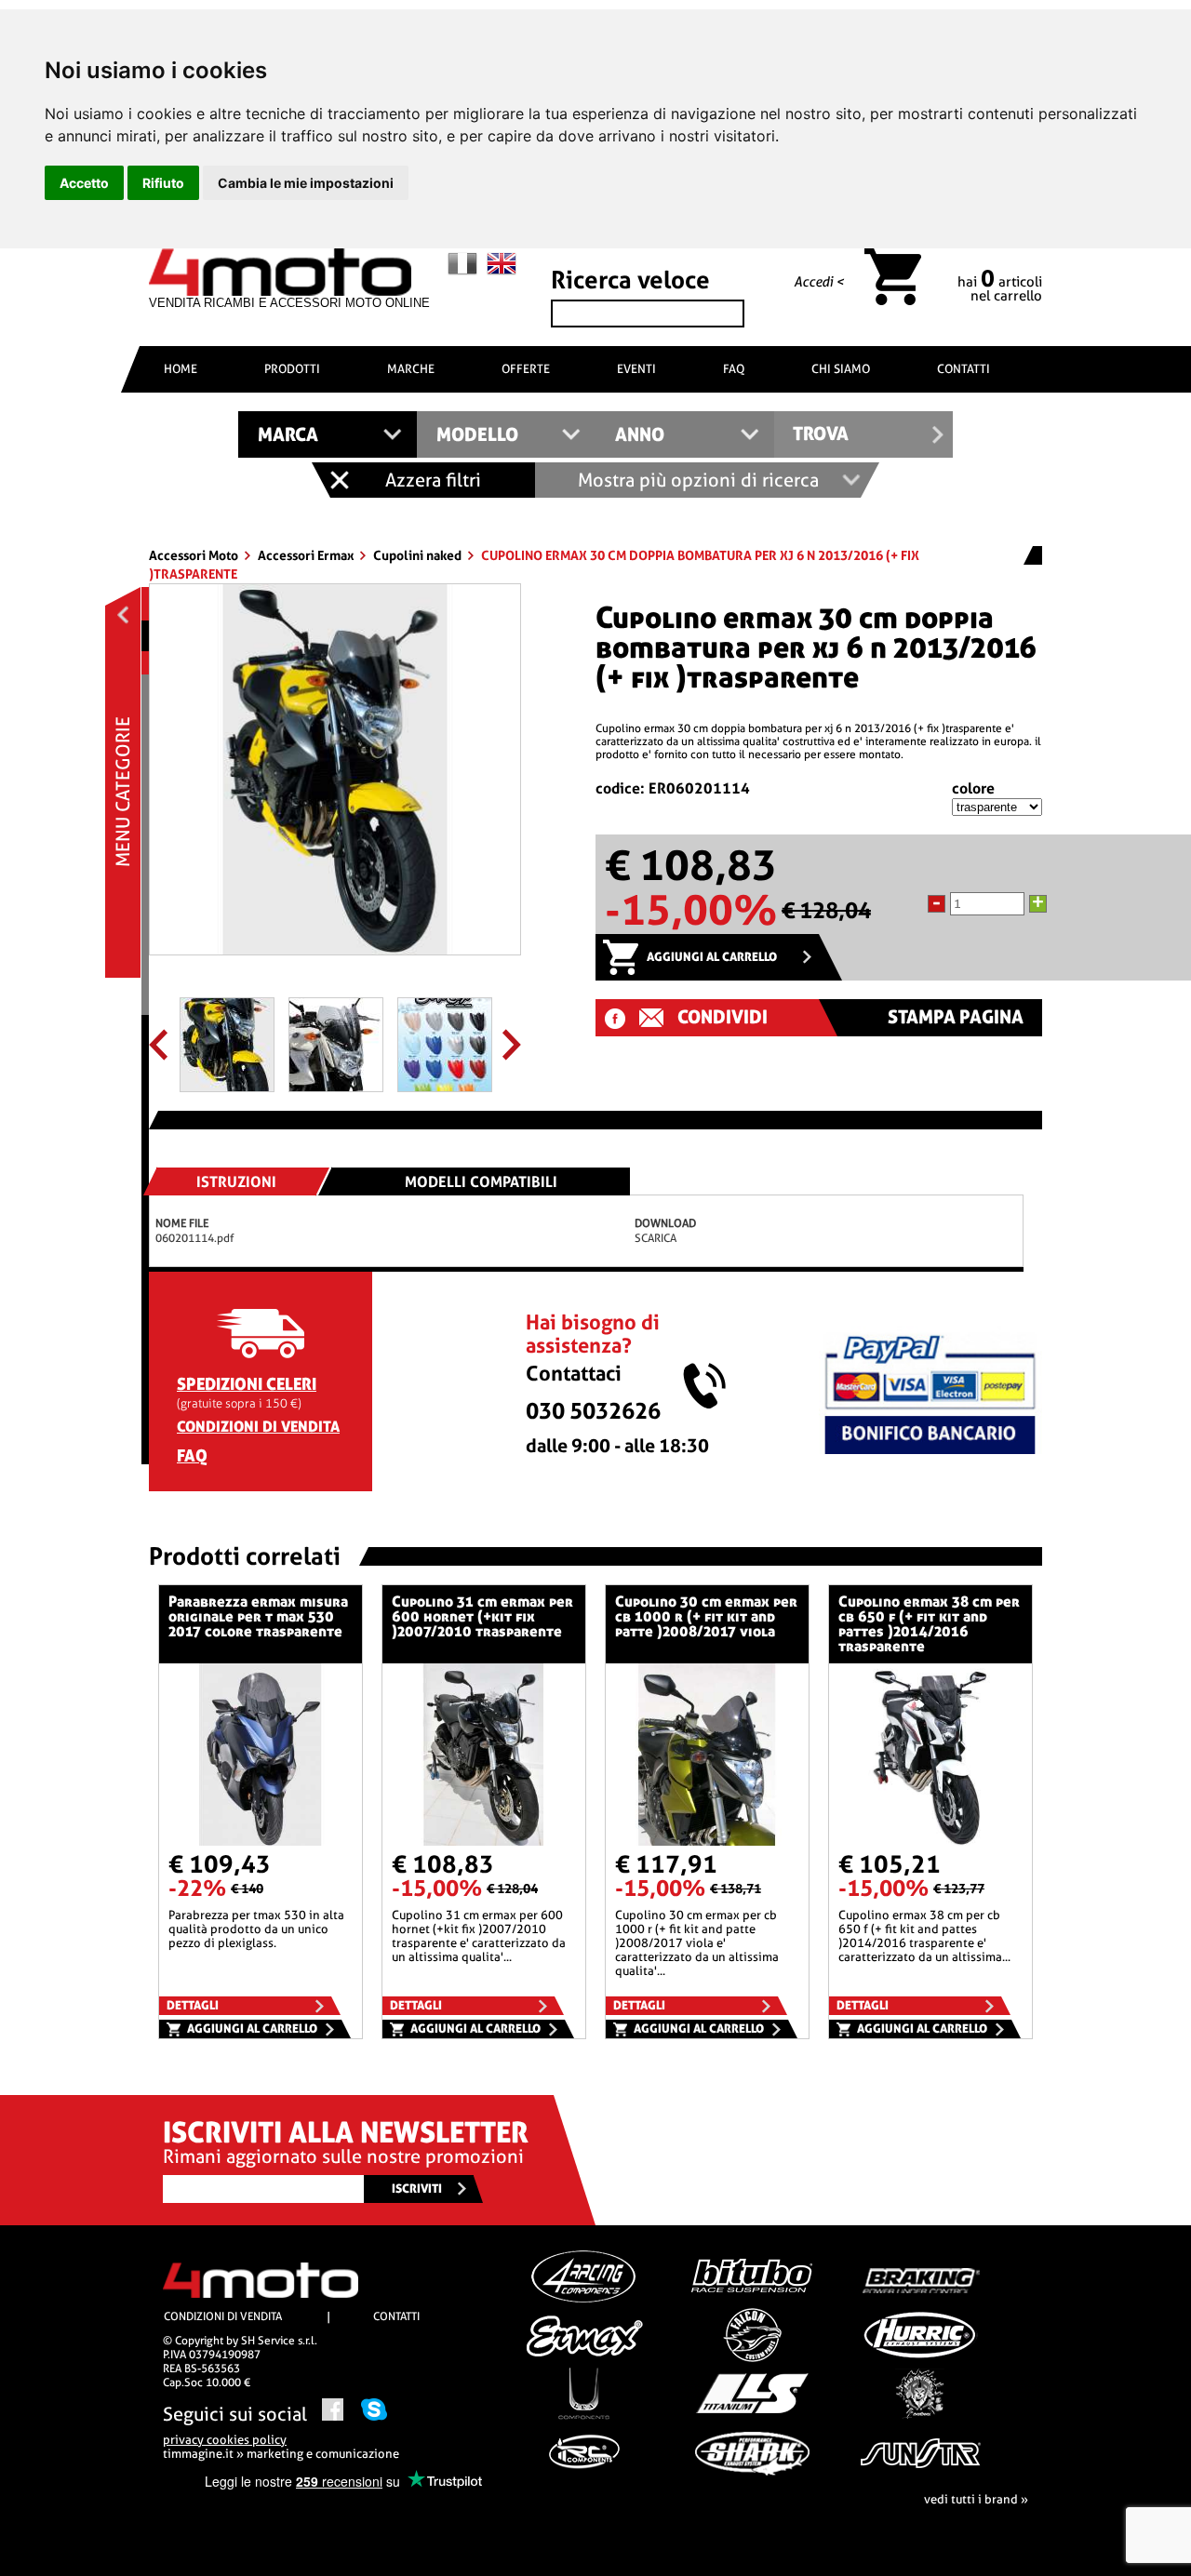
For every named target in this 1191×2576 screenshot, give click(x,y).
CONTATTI (964, 369)
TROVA (821, 434)
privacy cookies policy (225, 2440)
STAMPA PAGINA (956, 1017)
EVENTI (636, 369)
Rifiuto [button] (163, 183)
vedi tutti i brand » (976, 2499)
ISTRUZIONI (236, 1182)
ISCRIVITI (417, 2189)
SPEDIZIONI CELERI (247, 1384)
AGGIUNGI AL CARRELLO (712, 957)
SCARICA (656, 1238)
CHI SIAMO (841, 369)
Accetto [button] (84, 183)
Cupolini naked (419, 555)
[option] (335, 776)
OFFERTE (526, 369)
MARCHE (411, 369)
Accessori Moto (195, 555)
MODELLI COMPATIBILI (481, 1182)
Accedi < (819, 282)
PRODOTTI (292, 369)
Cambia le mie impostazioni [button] (306, 183)
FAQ (734, 369)
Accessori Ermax (307, 555)
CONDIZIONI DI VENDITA (258, 1427)
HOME (181, 369)
